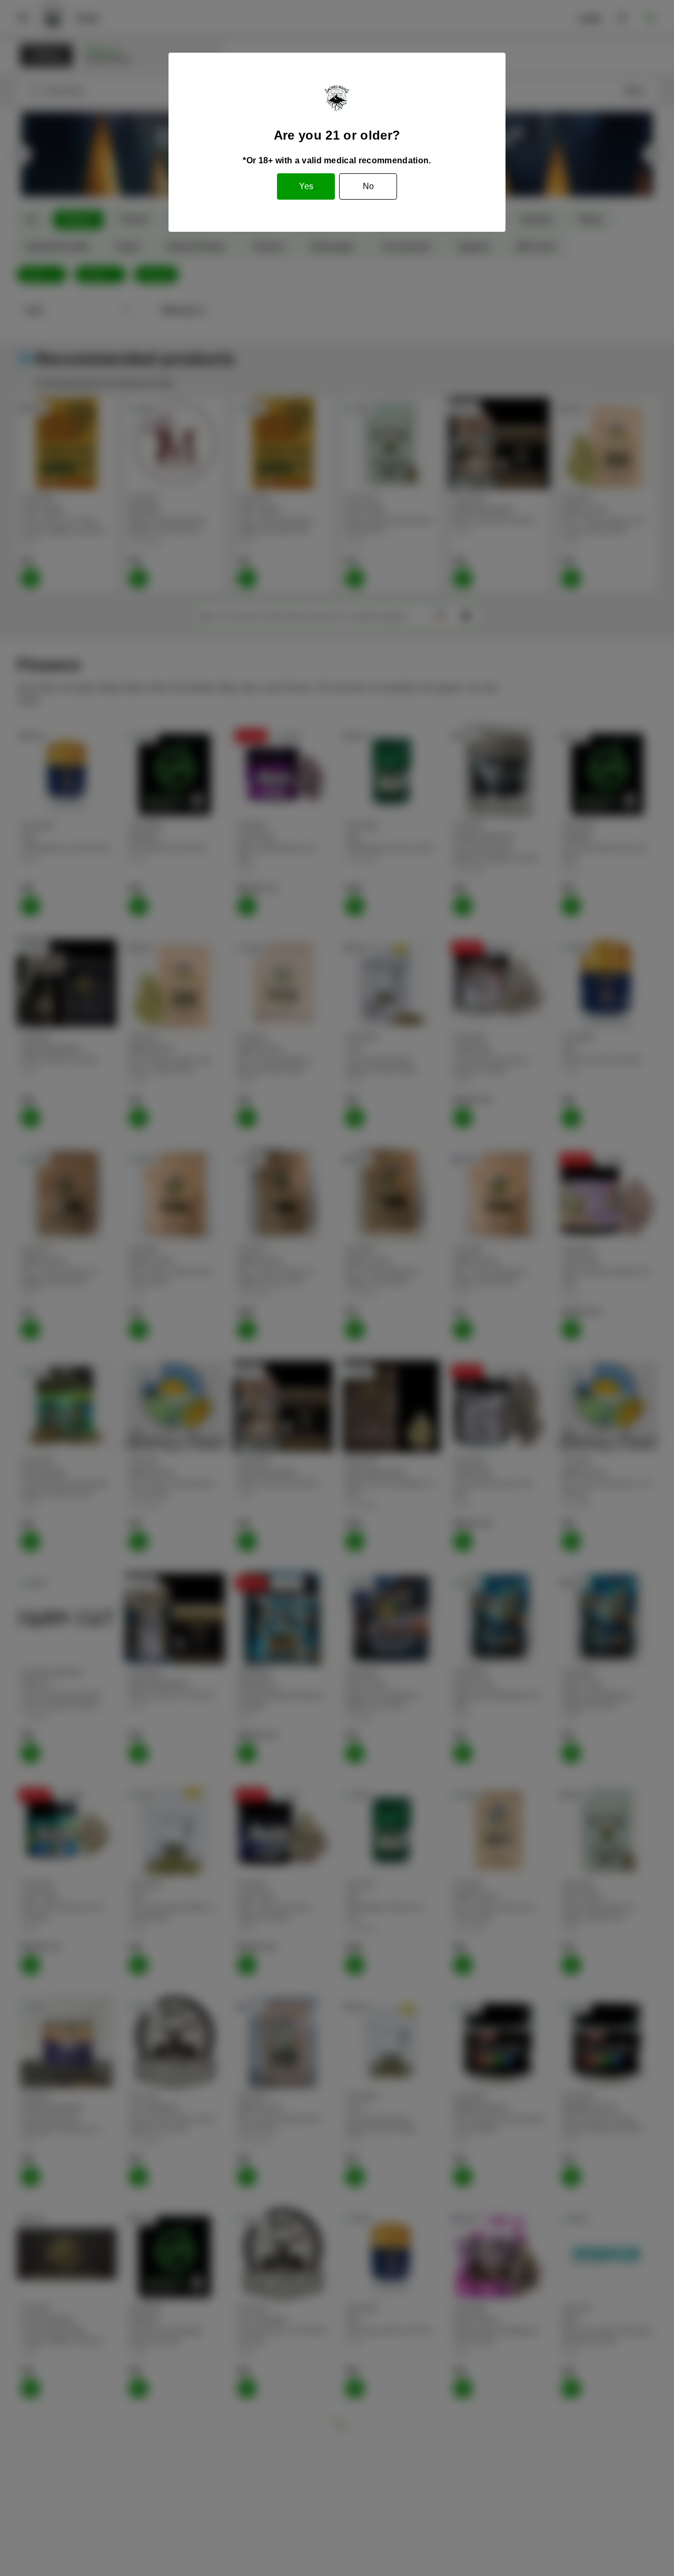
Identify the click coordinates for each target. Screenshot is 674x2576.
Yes (306, 186)
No (368, 186)
